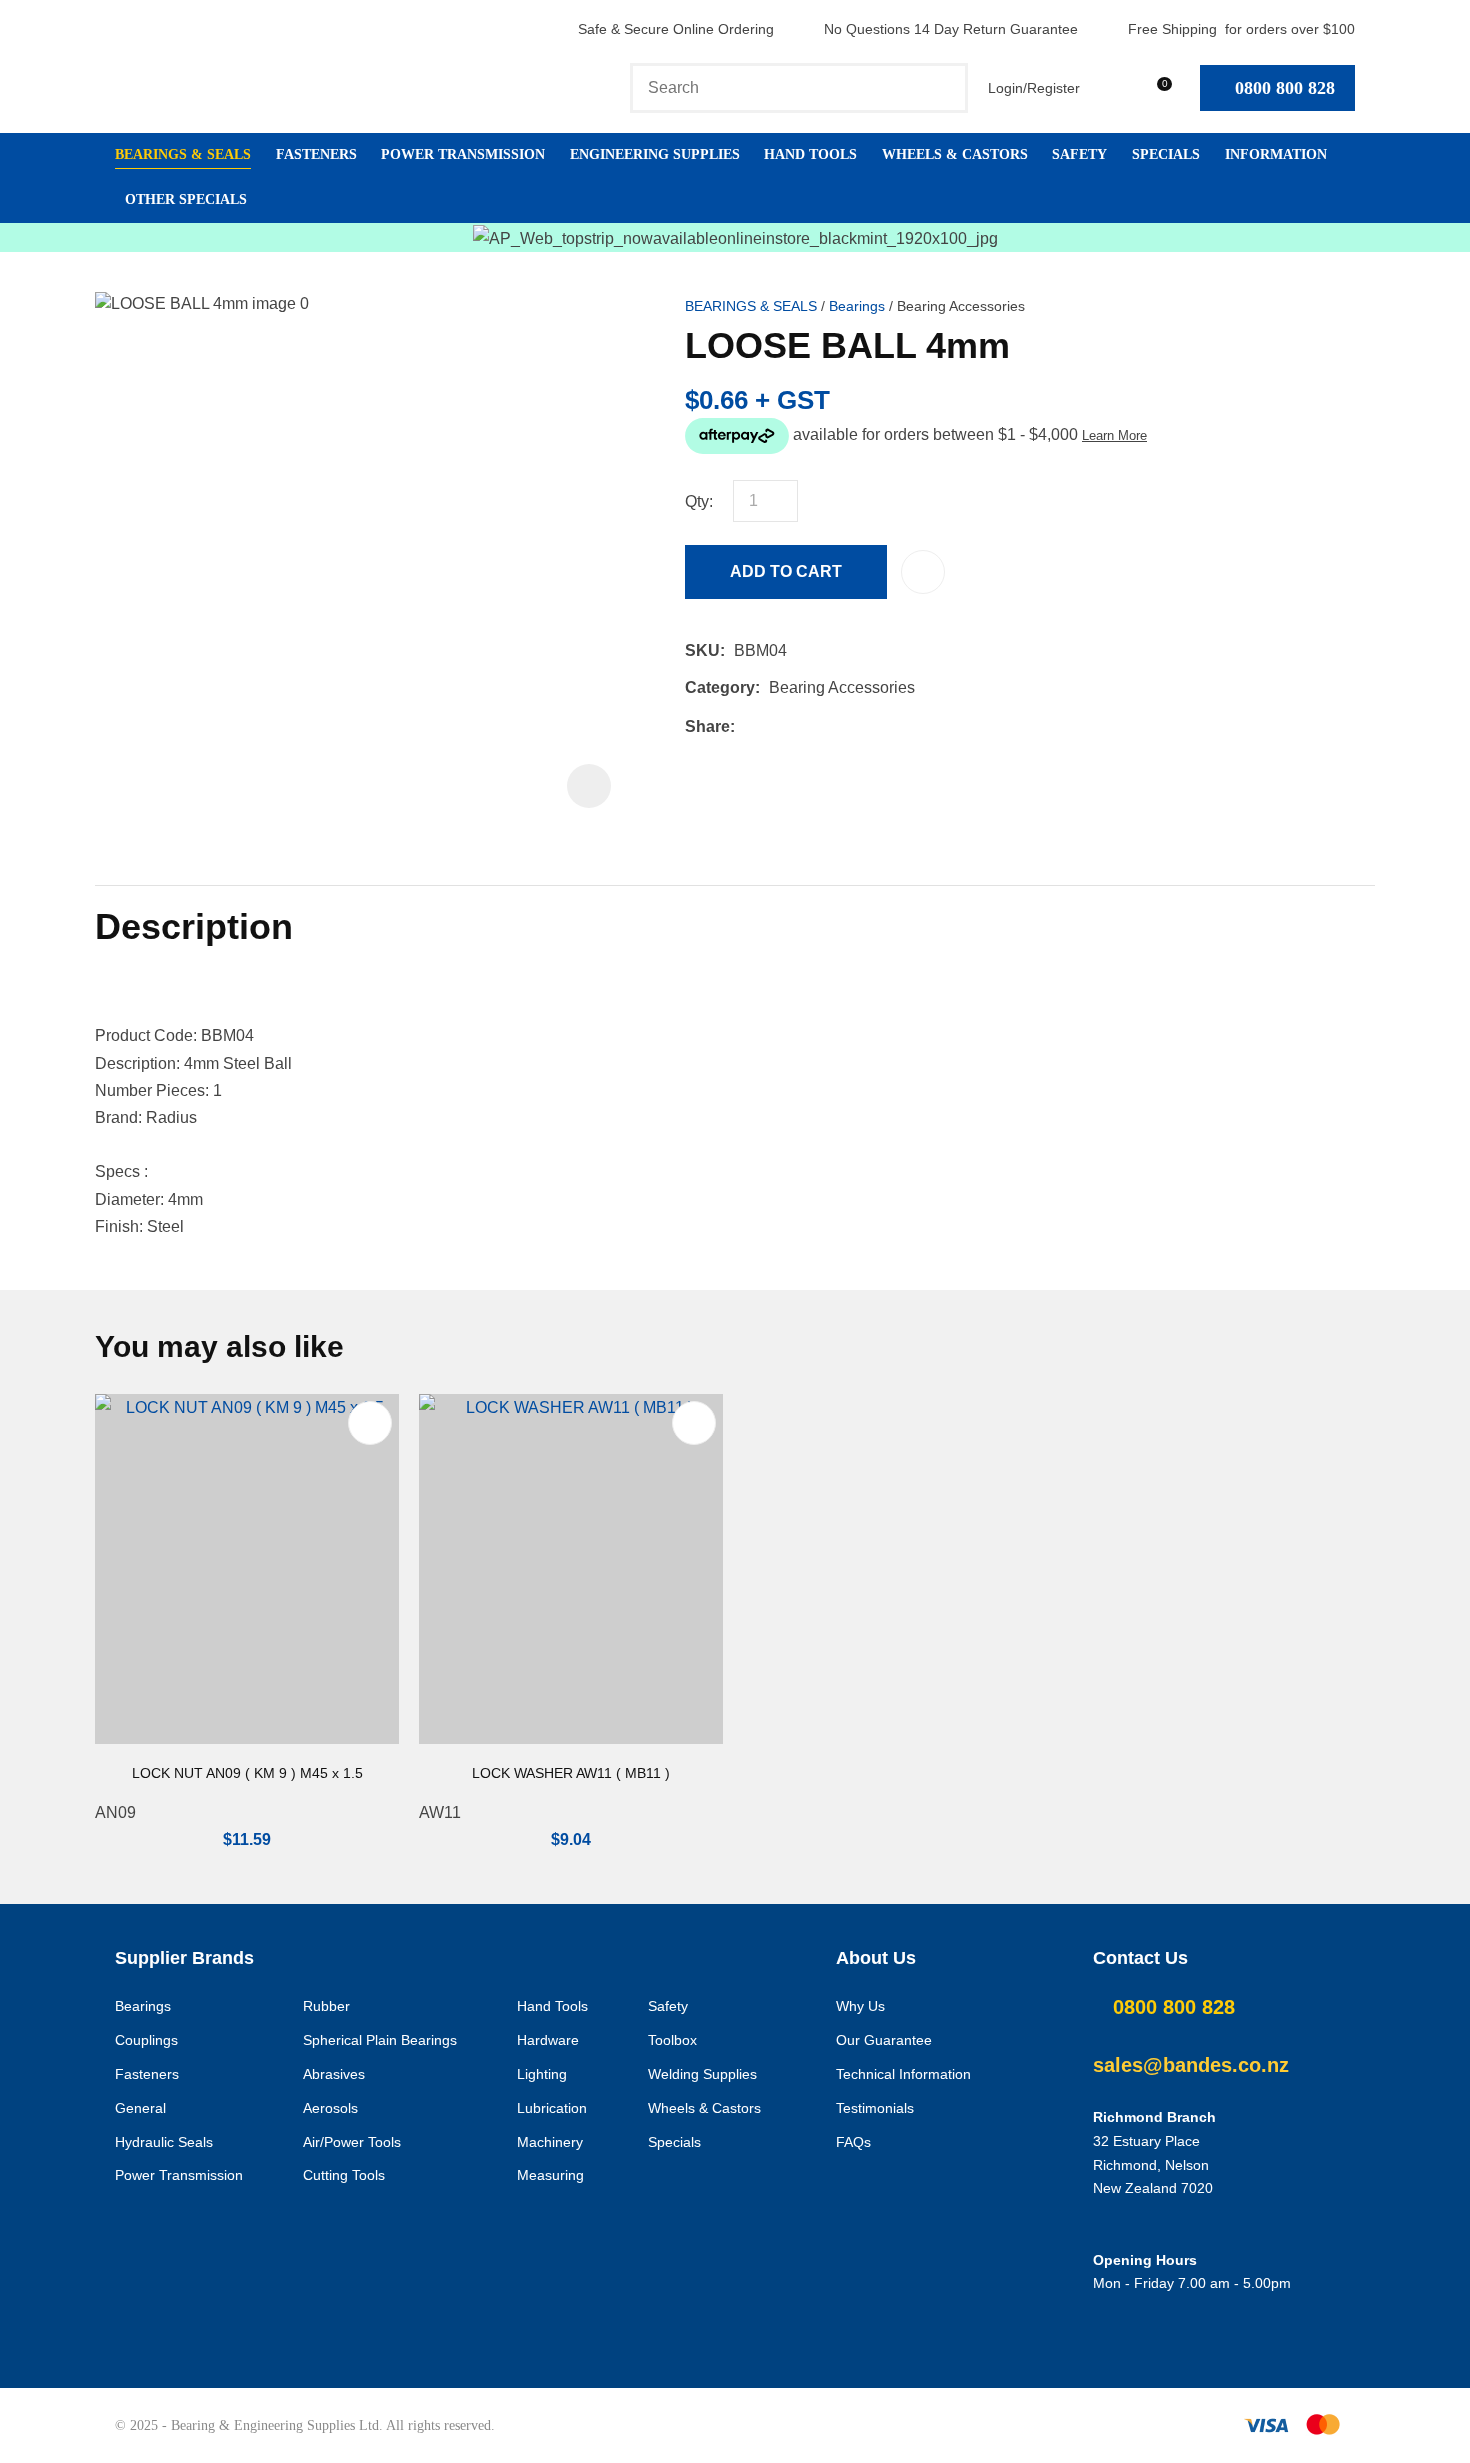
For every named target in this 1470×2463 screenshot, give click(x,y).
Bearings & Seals (183, 154)
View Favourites (1109, 87)
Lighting (542, 2074)
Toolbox (672, 2040)
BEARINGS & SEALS (751, 306)
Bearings (857, 306)
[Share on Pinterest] (836, 726)
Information (1276, 154)
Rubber (326, 2006)
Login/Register (1034, 88)
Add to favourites (370, 1423)
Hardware (548, 2040)
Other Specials (186, 199)
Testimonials (875, 2108)
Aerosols (330, 2108)
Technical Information (903, 2074)
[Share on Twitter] (774, 726)
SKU (702, 650)
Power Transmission (463, 154)
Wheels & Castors (955, 154)
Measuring (550, 2175)
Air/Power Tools (352, 2142)
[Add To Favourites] (923, 572)
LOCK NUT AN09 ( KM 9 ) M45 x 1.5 (247, 1773)
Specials (1166, 154)
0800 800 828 (1285, 88)
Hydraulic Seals (164, 2142)
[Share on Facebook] (747, 726)
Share (707, 726)
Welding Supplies (702, 2074)
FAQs (853, 2142)
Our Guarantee (884, 2040)
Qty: (699, 501)
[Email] (805, 726)
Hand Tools (810, 154)
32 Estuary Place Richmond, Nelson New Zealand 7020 (1153, 2165)
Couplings (146, 2040)
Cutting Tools (344, 2175)
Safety (1079, 154)
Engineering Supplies (655, 154)
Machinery (550, 2142)
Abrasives (334, 2074)
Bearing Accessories (961, 306)
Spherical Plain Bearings (380, 2040)
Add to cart (786, 571)
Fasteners (316, 154)
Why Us (860, 2006)
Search (944, 88)
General (140, 2108)
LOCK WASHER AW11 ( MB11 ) (571, 1773)
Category (720, 687)
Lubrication (552, 2108)
